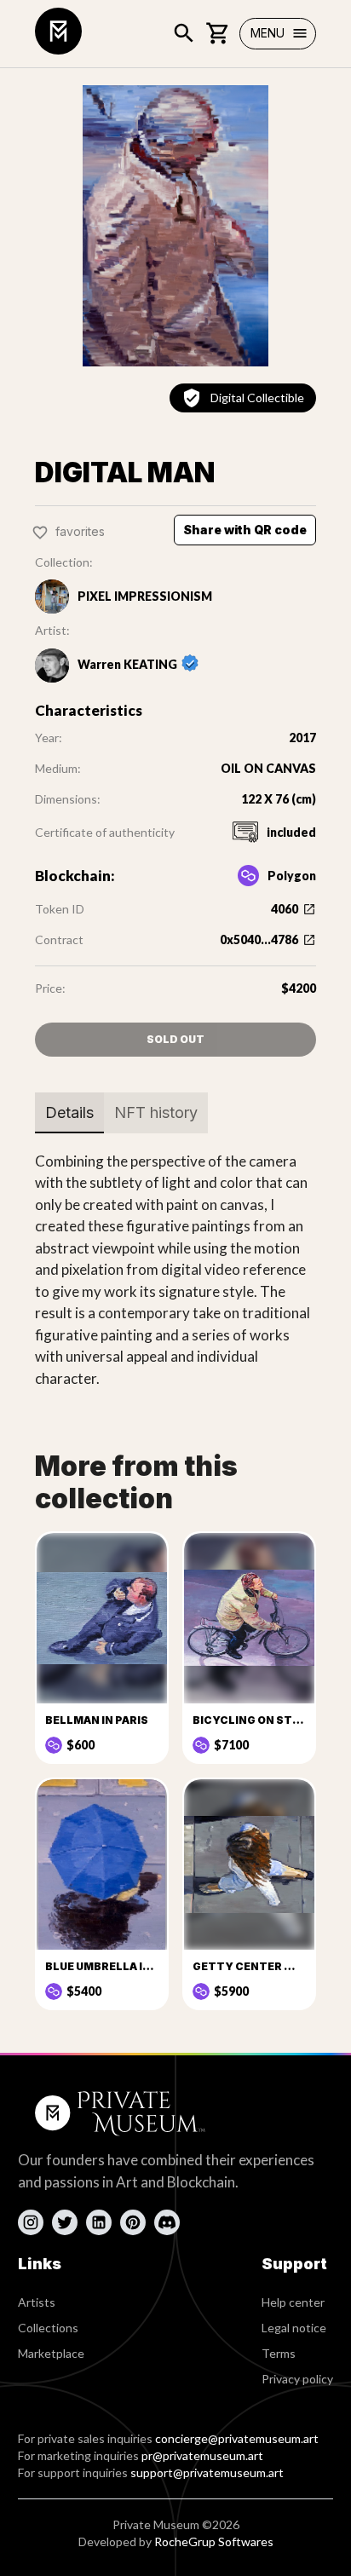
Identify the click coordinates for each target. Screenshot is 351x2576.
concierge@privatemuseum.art (237, 2438)
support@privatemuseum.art (207, 2472)
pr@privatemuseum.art (202, 2455)
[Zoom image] (175, 226)
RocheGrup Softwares (214, 2541)
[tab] (69, 1113)
